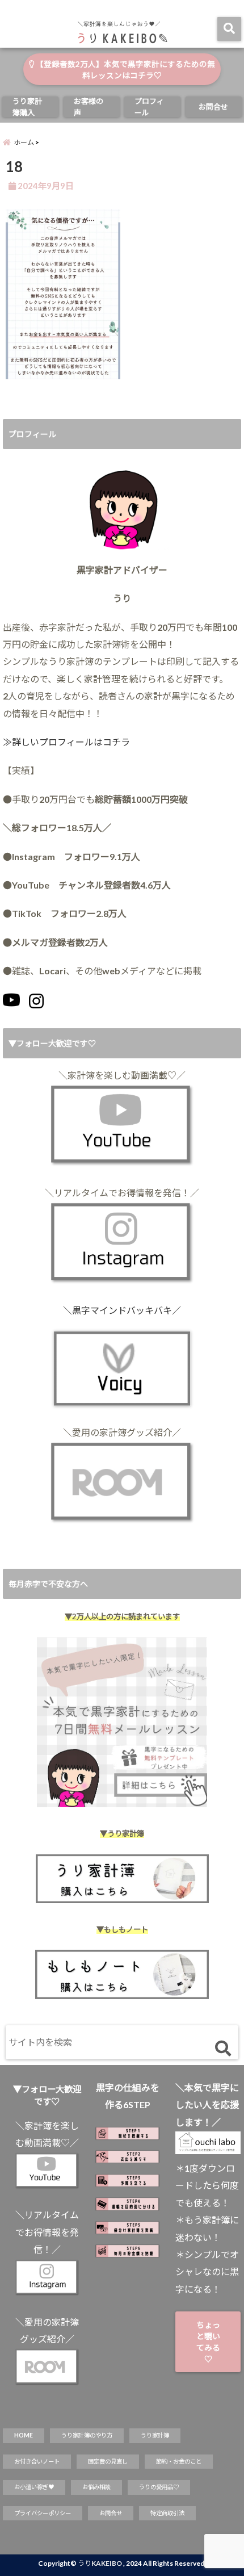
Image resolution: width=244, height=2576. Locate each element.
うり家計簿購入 (27, 107)
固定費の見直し (108, 2461)
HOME (24, 2435)
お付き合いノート (37, 2461)
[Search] (223, 2049)
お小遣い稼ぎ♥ (34, 2487)
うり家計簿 (155, 2435)
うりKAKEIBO (100, 2563)
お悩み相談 (96, 2487)
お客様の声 (89, 107)
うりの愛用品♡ (159, 2487)
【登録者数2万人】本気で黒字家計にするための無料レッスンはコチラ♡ (125, 70)
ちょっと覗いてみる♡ (208, 2342)
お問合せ (213, 107)
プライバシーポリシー (43, 2513)
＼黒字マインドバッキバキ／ (122, 1310)
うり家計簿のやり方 (87, 2435)
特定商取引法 (167, 2513)
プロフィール (149, 107)
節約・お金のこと (179, 2461)
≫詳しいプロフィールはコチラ (66, 742)
